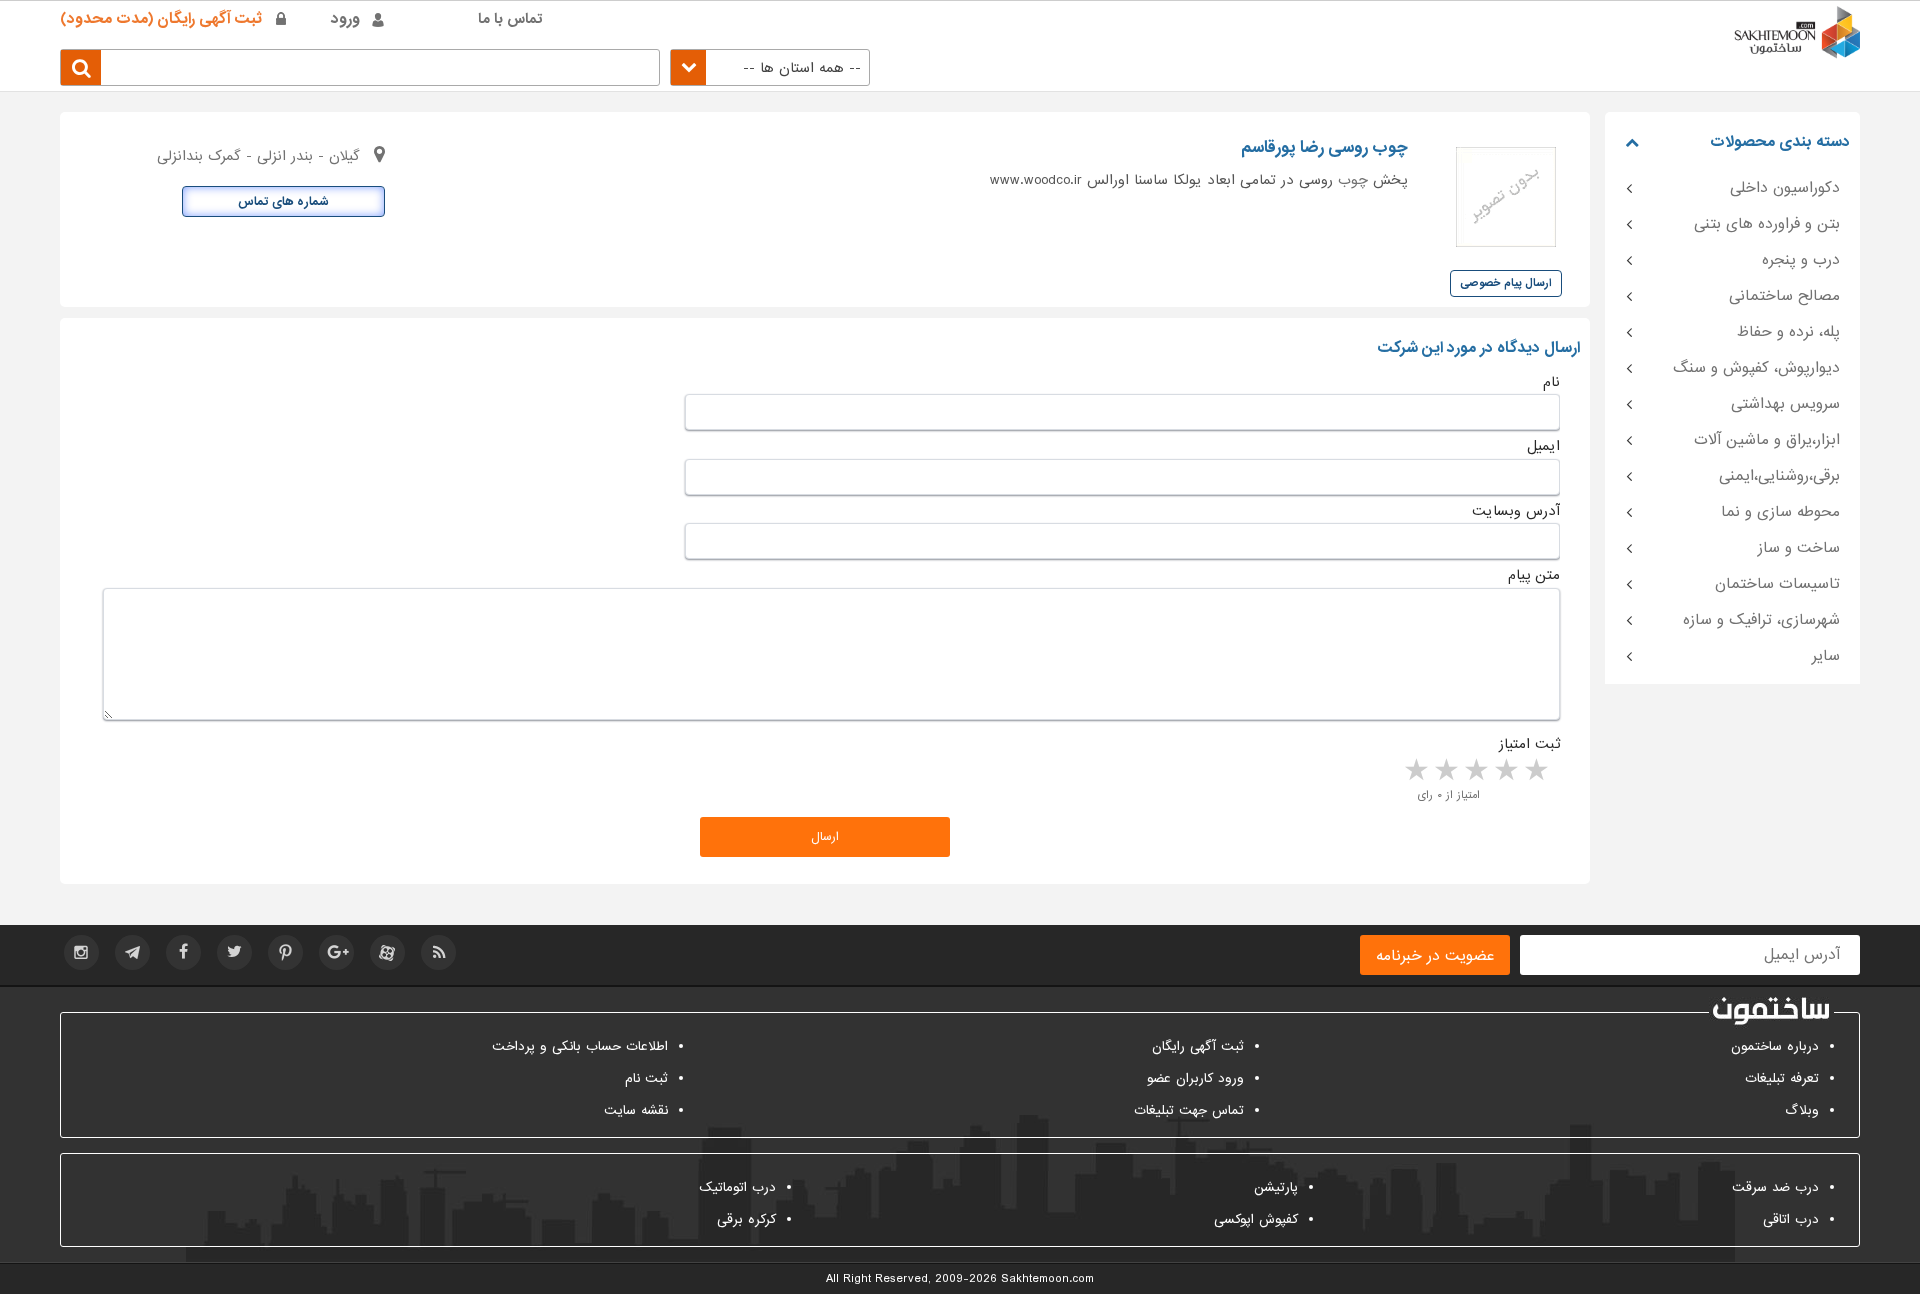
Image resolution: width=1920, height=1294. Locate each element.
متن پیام (1534, 575)
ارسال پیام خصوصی (1506, 283)
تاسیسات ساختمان (1777, 584)
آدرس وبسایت (1516, 511)
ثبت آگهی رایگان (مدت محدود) (161, 19)
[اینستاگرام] (81, 952)
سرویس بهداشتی (1785, 404)
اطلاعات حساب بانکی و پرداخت (580, 1046)
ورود (345, 19)
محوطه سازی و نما (1780, 512)
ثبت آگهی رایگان (1198, 1046)
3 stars (1475, 771)
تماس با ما (510, 19)
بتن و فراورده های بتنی (1767, 224)
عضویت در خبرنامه (1435, 956)
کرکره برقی (746, 1219)
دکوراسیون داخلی (1785, 188)
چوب (1353, 180)
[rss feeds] (438, 952)
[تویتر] (234, 952)
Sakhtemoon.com (1047, 1279)
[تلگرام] (132, 952)
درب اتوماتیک (737, 1187)
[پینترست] (285, 952)
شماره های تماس (283, 202)
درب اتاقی (1791, 1219)
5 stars (1415, 771)
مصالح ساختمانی (1784, 296)
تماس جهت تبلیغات (1189, 1110)
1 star (1535, 771)
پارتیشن (1276, 1187)
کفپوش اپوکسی (1256, 1219)
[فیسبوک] (183, 952)
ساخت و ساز (1799, 548)
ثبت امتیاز (1529, 744)
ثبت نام (646, 1078)
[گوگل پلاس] (336, 952)
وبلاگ (1802, 1110)
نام (1551, 382)
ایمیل (1543, 446)
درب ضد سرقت (1775, 1187)
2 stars (1505, 771)
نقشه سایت (636, 1110)
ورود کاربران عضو (1195, 1078)
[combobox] (770, 67)
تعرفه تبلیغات (1782, 1078)
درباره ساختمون (1775, 1046)
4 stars (1445, 771)
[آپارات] (387, 952)
